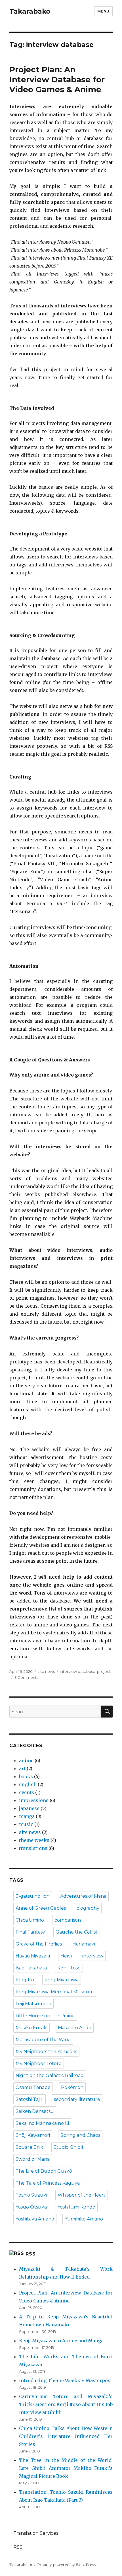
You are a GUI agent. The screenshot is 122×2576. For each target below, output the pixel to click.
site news (46, 1671)
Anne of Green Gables (41, 1908)
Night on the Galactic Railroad (50, 2075)
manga (27, 1816)
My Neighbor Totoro (39, 2064)
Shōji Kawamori (33, 2135)
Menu (103, 11)
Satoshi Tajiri (30, 2099)
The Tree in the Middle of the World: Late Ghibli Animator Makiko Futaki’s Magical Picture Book (66, 2468)
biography (88, 1908)
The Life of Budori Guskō (44, 2171)
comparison (68, 1920)
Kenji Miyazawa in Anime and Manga (61, 2341)
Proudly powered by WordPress (67, 2565)
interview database (78, 1671)
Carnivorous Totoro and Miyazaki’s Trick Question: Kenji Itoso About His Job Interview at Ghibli (66, 2404)
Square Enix (29, 2147)
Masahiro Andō (75, 2028)
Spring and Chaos (80, 2135)
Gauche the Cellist (77, 1932)
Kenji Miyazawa (62, 1980)
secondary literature (77, 2099)
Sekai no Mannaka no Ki (42, 2123)
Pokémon (72, 2087)
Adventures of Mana (83, 1896)
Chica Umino (30, 1920)
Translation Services (36, 2533)
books (26, 1776)
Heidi (66, 1956)
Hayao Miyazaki (33, 1956)
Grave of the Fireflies (39, 1944)
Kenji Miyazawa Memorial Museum (55, 1992)
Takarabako (30, 11)
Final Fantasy (30, 1932)
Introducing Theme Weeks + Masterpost (66, 2380)
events (27, 1792)
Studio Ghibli (68, 2147)
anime (26, 1761)
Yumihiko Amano (84, 2219)
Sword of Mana (33, 2159)
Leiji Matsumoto (33, 2004)
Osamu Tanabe (33, 2087)
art (22, 1768)
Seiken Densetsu (35, 2111)
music (26, 1824)
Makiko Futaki (31, 2028)
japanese (29, 1808)
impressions (34, 1800)
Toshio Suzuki (31, 2195)
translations (33, 1848)
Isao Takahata (31, 1968)
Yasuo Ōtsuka (31, 2207)
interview (93, 1956)
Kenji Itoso (69, 1968)
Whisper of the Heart (82, 2195)
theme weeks (34, 1840)
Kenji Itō (25, 1980)
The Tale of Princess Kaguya (48, 2183)
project (104, 1671)
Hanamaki (84, 1944)
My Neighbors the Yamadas (46, 2052)
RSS (30, 2254)
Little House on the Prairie (45, 2016)
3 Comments (26, 1677)
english (28, 1784)
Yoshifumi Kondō (76, 2207)
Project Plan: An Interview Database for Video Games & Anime (57, 79)
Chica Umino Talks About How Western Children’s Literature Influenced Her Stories (66, 2436)
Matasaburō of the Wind (43, 2040)
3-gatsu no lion (33, 1896)
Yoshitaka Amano (35, 2219)
